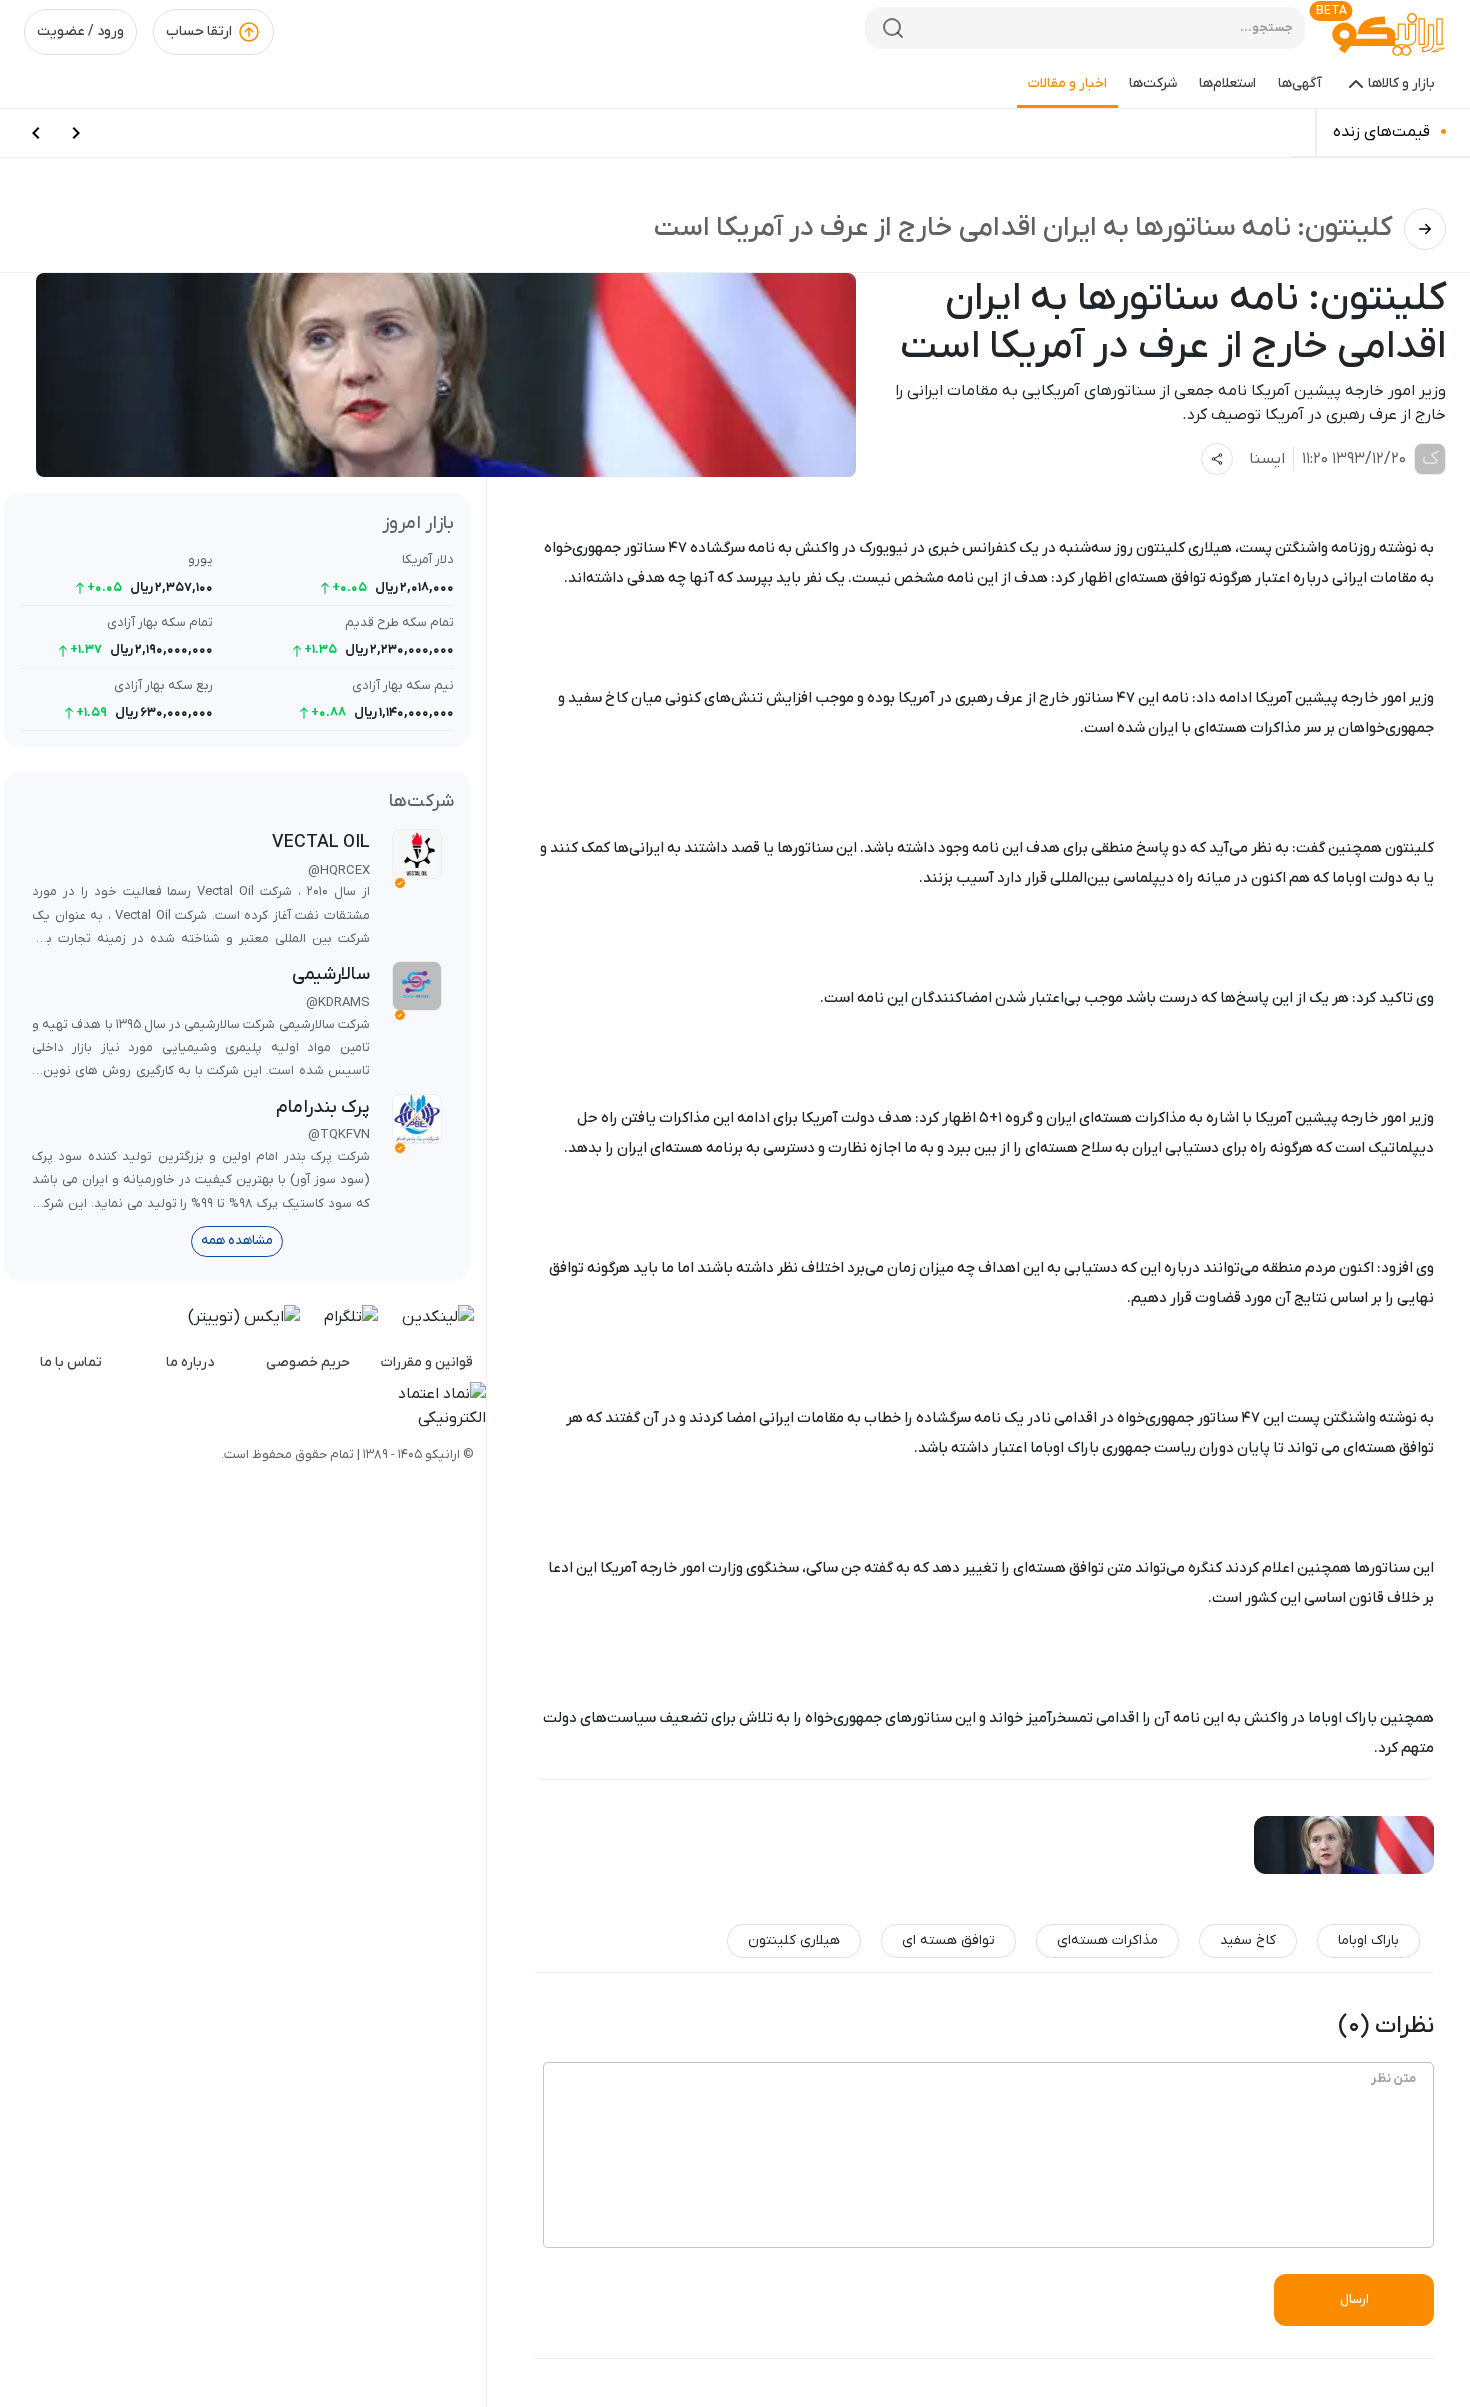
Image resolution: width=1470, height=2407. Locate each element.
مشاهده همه (237, 1240)
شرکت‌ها (1153, 83)
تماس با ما (71, 1362)
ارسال (1354, 2299)
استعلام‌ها (1227, 83)
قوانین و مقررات (427, 1362)
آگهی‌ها (1300, 83)
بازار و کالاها (1401, 83)
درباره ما (190, 1362)
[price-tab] (76, 133)
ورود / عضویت (80, 31)
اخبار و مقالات (1067, 83)
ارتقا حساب (199, 31)
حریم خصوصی (308, 1362)
